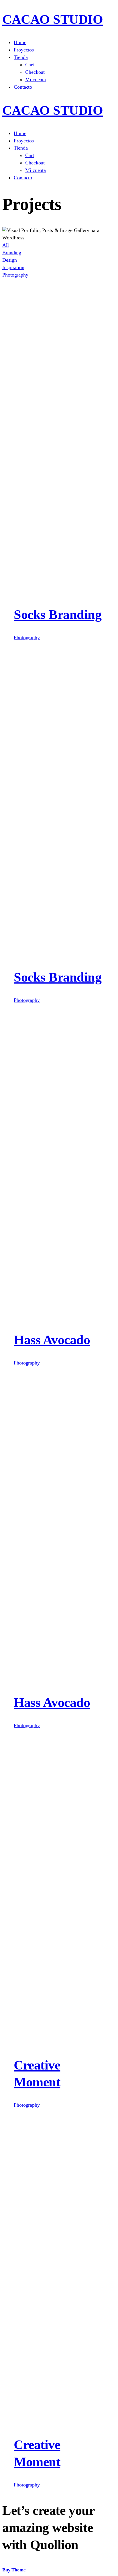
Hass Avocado (52, 1340)
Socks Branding (58, 614)
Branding (12, 253)
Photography (15, 275)
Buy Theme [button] (14, 2570)
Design (9, 260)
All (6, 245)
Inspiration (13, 267)
